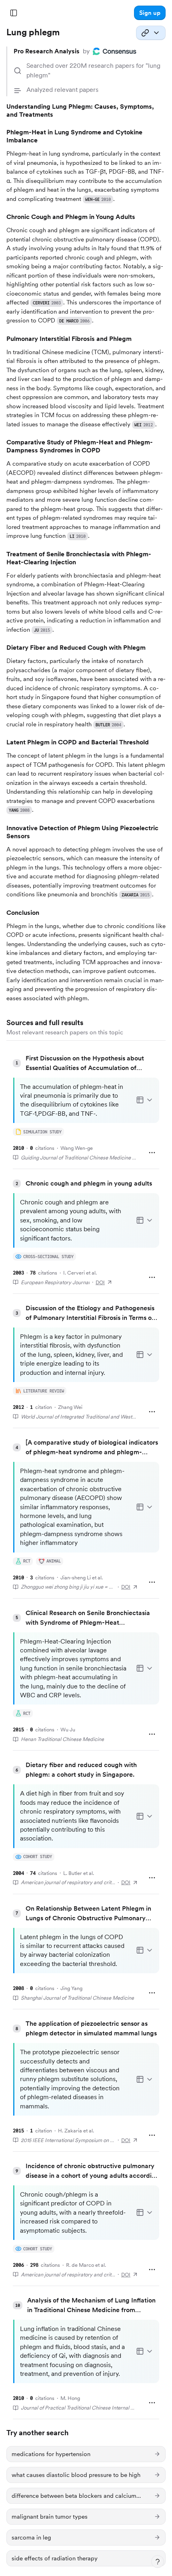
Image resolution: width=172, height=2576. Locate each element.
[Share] (151, 33)
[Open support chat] (158, 2562)
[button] (150, 13)
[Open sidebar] (14, 13)
